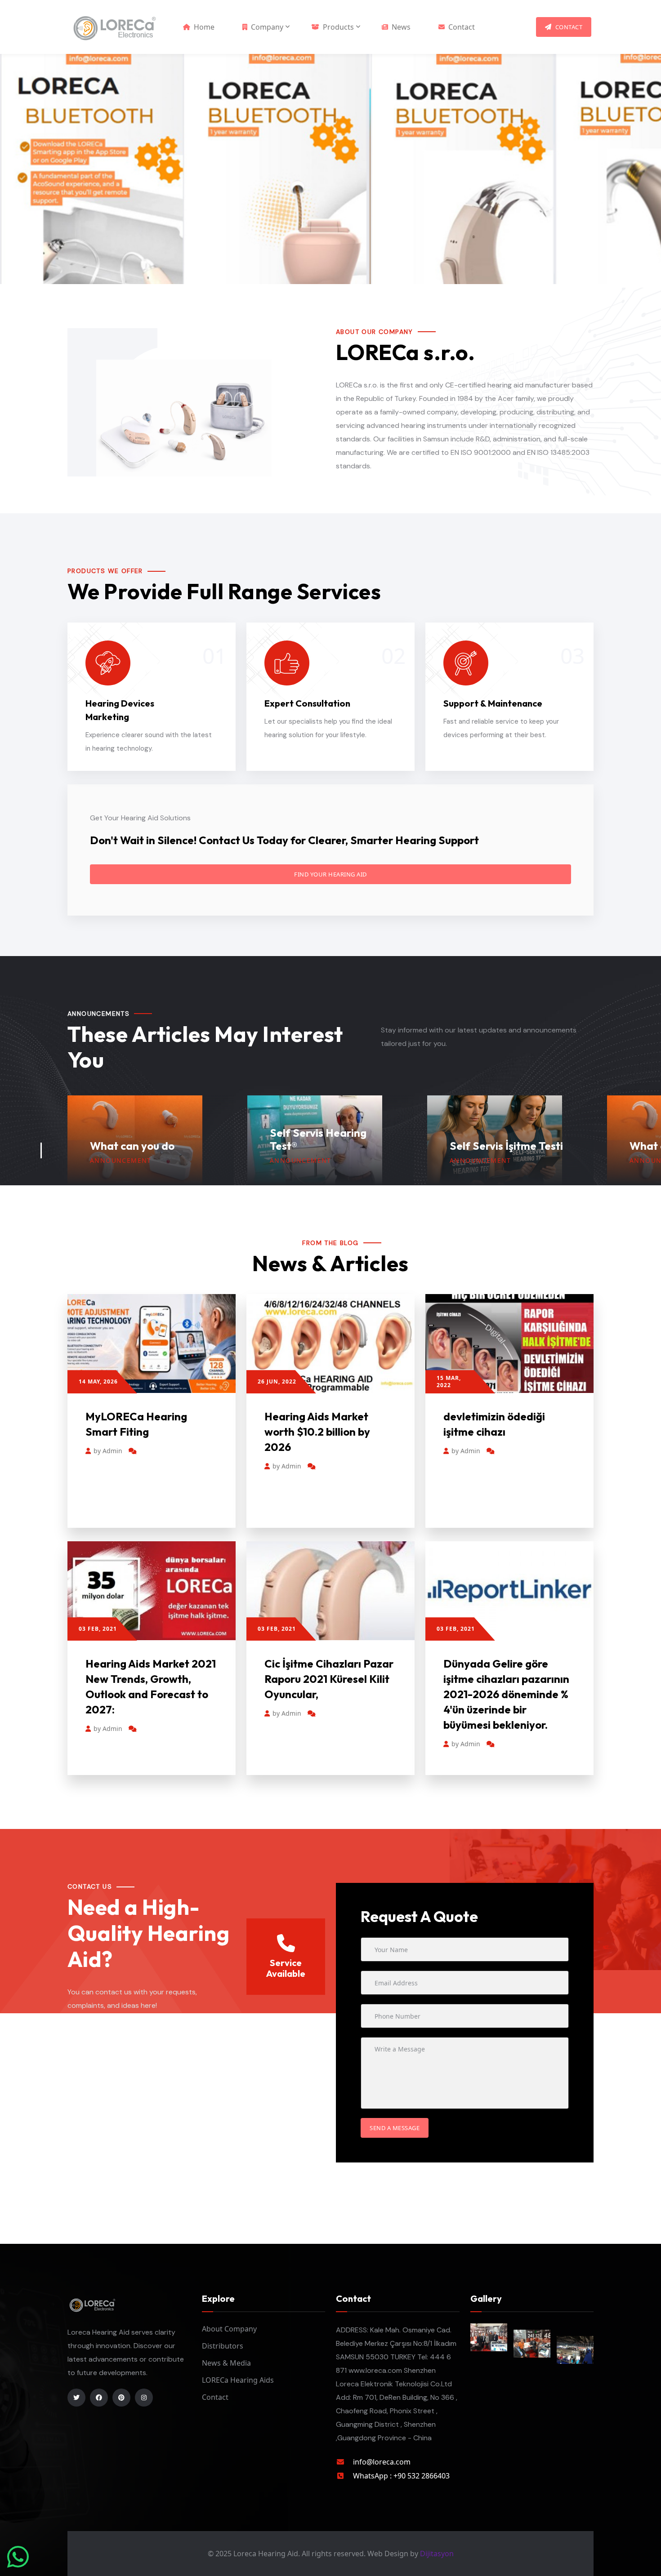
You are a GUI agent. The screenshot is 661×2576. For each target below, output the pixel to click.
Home (204, 27)
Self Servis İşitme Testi (326, 1146)
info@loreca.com (382, 2462)
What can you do (492, 1146)
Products (338, 27)
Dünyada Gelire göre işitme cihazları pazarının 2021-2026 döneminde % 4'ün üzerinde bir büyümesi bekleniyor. (506, 1694)
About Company (229, 2329)
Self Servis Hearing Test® (138, 1139)
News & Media (226, 2363)
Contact (462, 27)
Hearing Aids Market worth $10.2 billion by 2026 (317, 1432)
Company (267, 27)
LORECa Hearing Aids (238, 2380)
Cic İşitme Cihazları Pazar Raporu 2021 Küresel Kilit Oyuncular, (329, 1679)
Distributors (223, 2346)
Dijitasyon (437, 2554)
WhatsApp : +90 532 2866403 (401, 2476)
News (401, 27)
